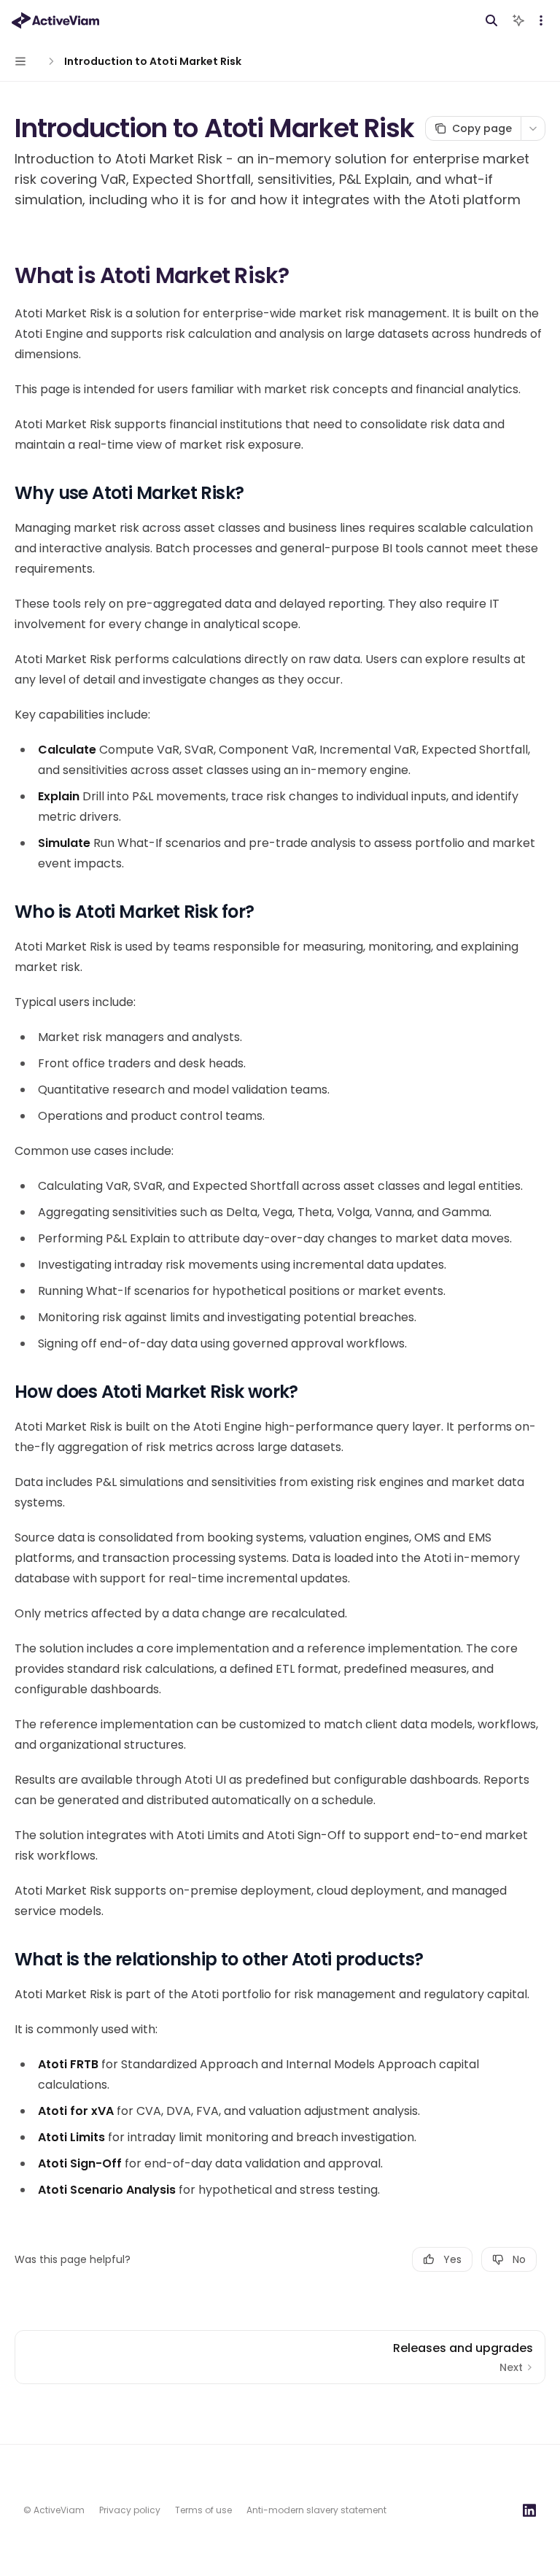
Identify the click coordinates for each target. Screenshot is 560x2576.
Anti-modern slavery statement (316, 2510)
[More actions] (541, 20)
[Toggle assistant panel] (518, 20)
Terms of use (203, 2510)
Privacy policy (130, 2510)
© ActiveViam (54, 2510)
